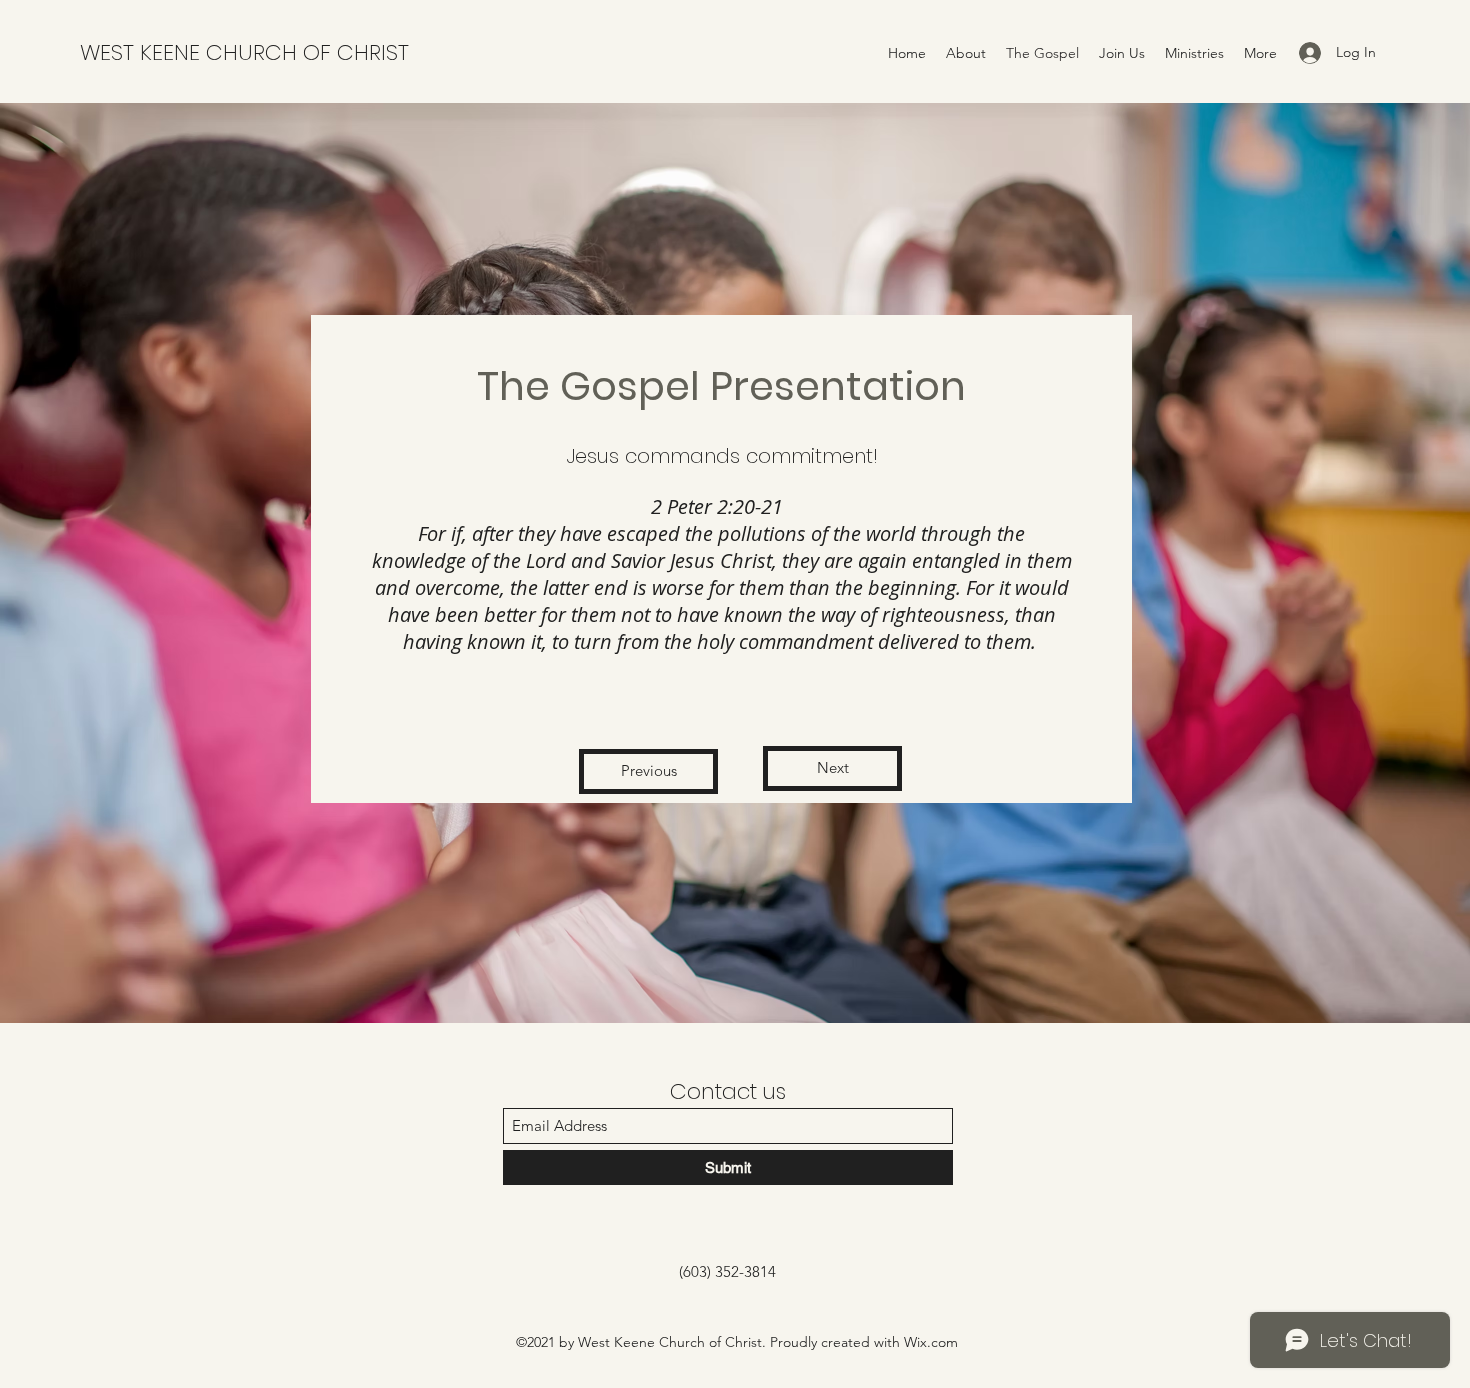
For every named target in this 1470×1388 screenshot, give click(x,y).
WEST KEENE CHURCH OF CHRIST (244, 52)
